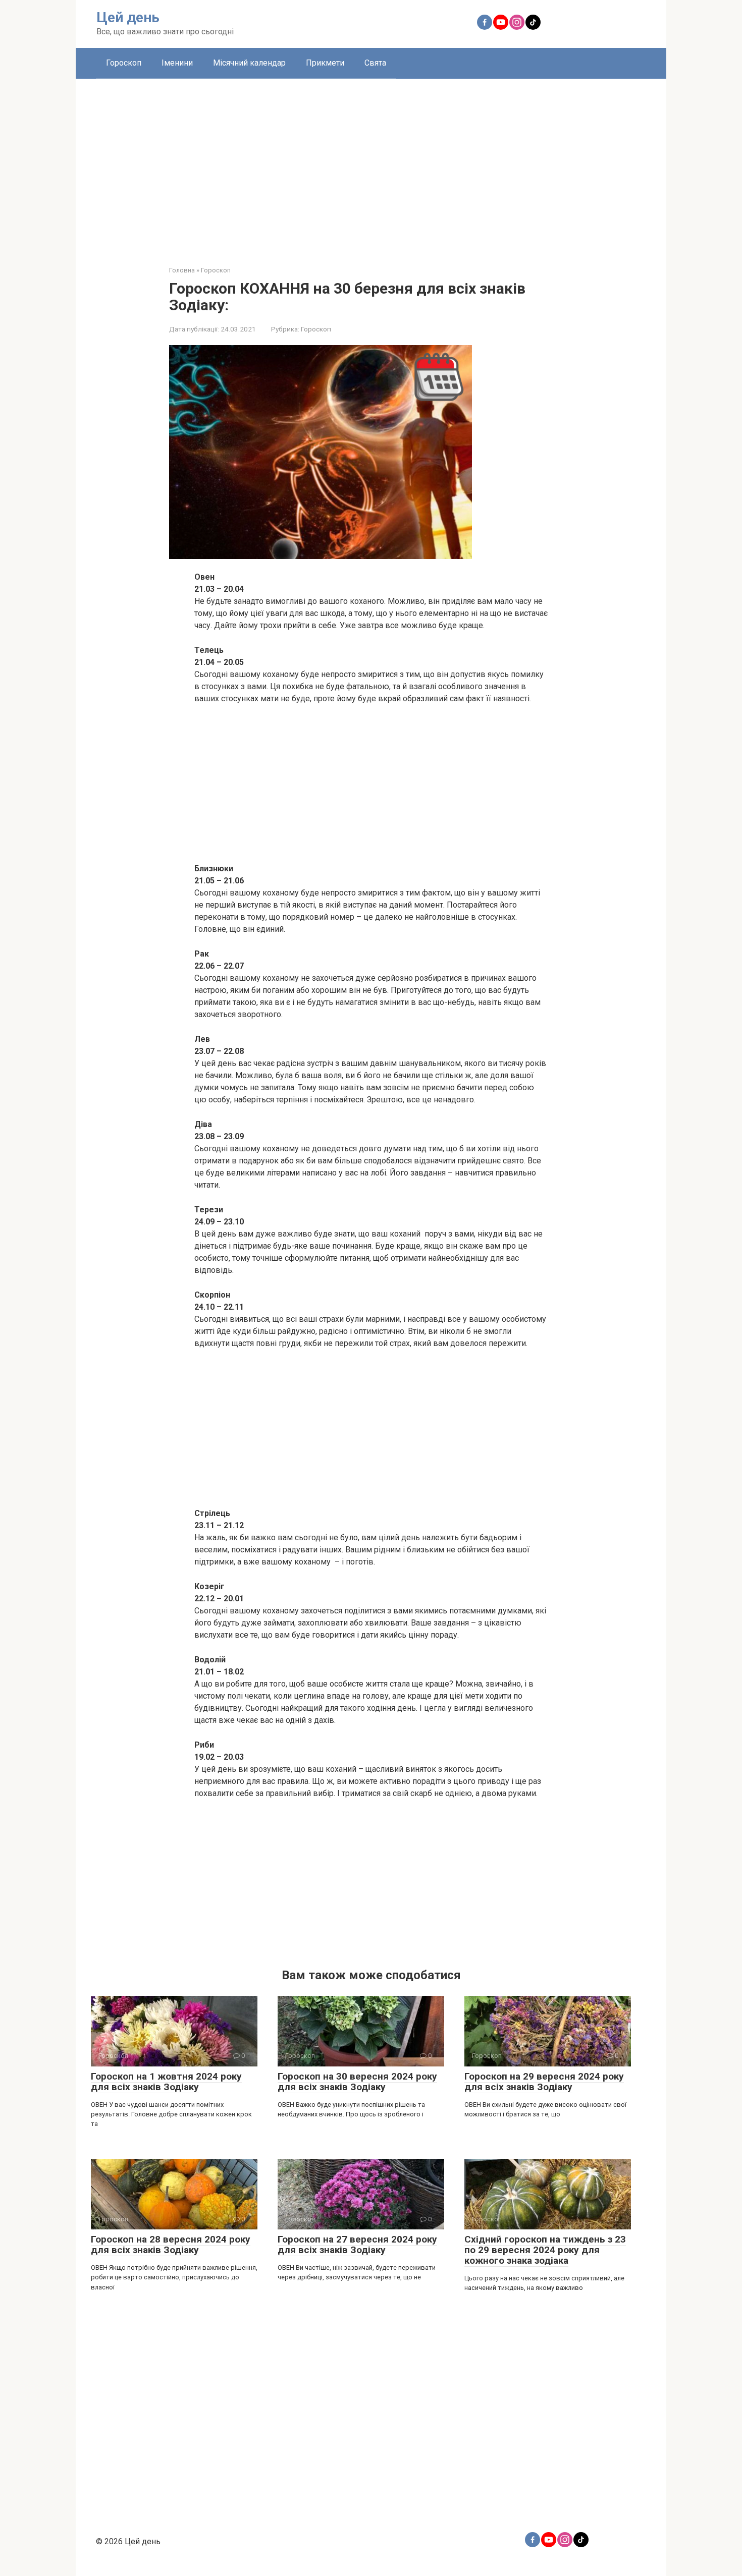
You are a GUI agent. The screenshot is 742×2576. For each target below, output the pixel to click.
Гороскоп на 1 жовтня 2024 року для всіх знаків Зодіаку (166, 2082)
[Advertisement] (371, 164)
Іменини (177, 63)
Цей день (128, 17)
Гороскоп (124, 63)
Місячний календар (249, 63)
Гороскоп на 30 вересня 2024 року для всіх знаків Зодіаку (357, 2082)
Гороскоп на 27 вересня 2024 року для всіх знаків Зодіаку (357, 2245)
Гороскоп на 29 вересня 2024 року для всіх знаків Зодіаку (544, 2082)
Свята (375, 63)
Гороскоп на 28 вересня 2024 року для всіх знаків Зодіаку (171, 2245)
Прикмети (325, 63)
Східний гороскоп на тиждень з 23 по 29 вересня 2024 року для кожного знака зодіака (545, 2250)
